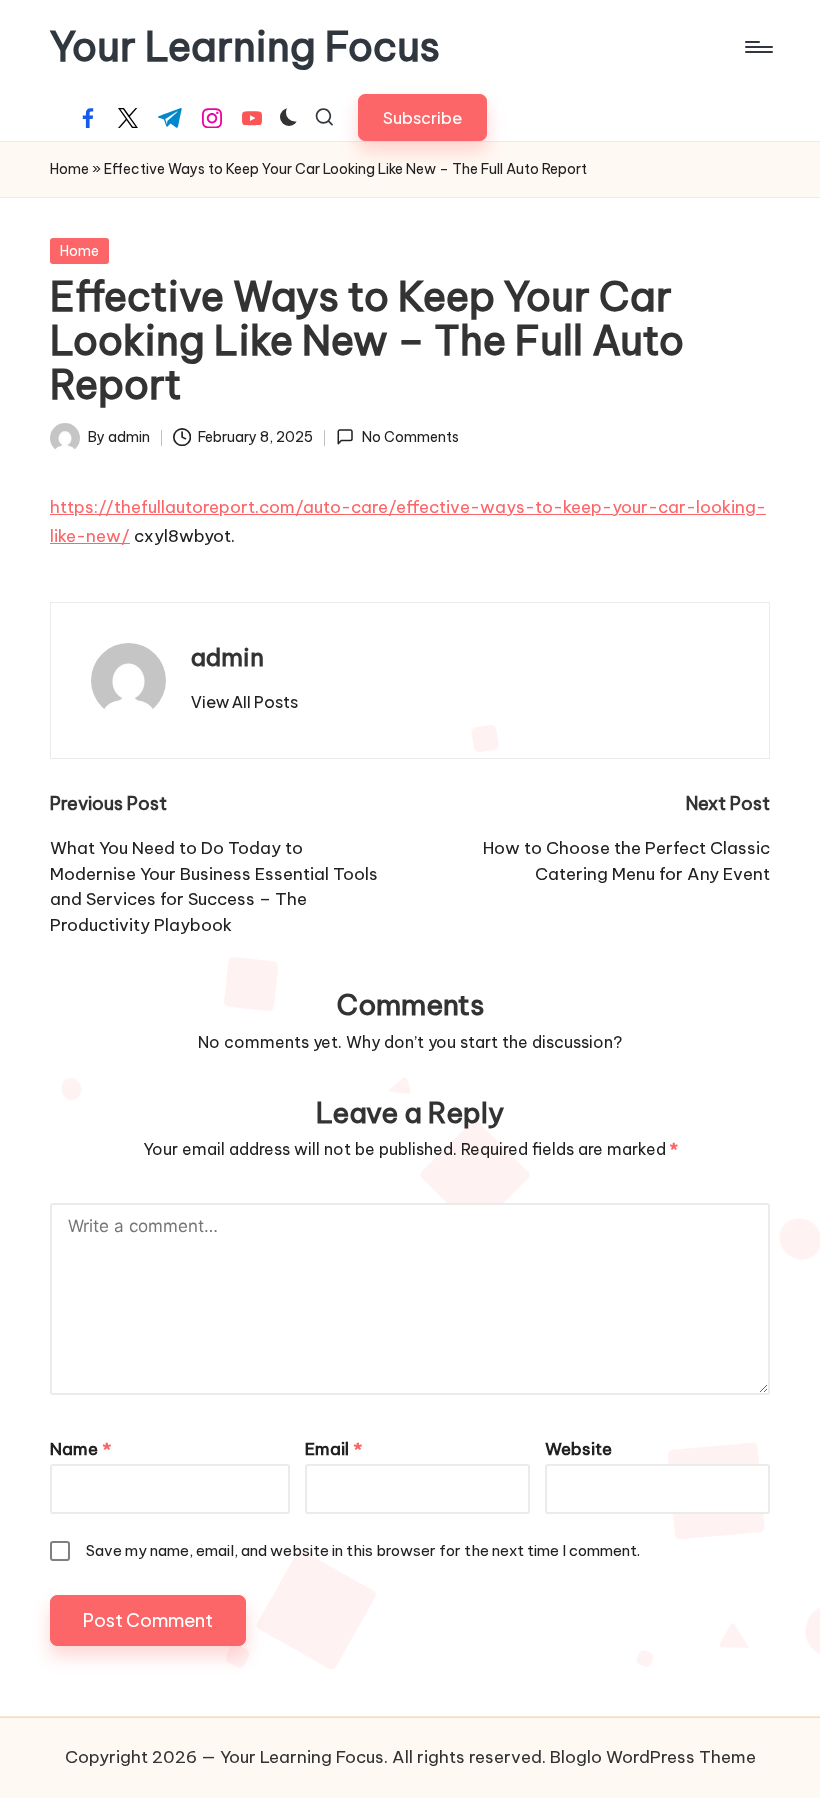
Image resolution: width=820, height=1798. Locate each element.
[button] (422, 117)
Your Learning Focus (245, 47)
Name (80, 1449)
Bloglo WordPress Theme (653, 1757)
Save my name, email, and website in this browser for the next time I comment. (363, 1550)
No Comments (410, 437)
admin (227, 657)
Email (333, 1449)
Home (69, 169)
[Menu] (757, 47)
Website (578, 1449)
